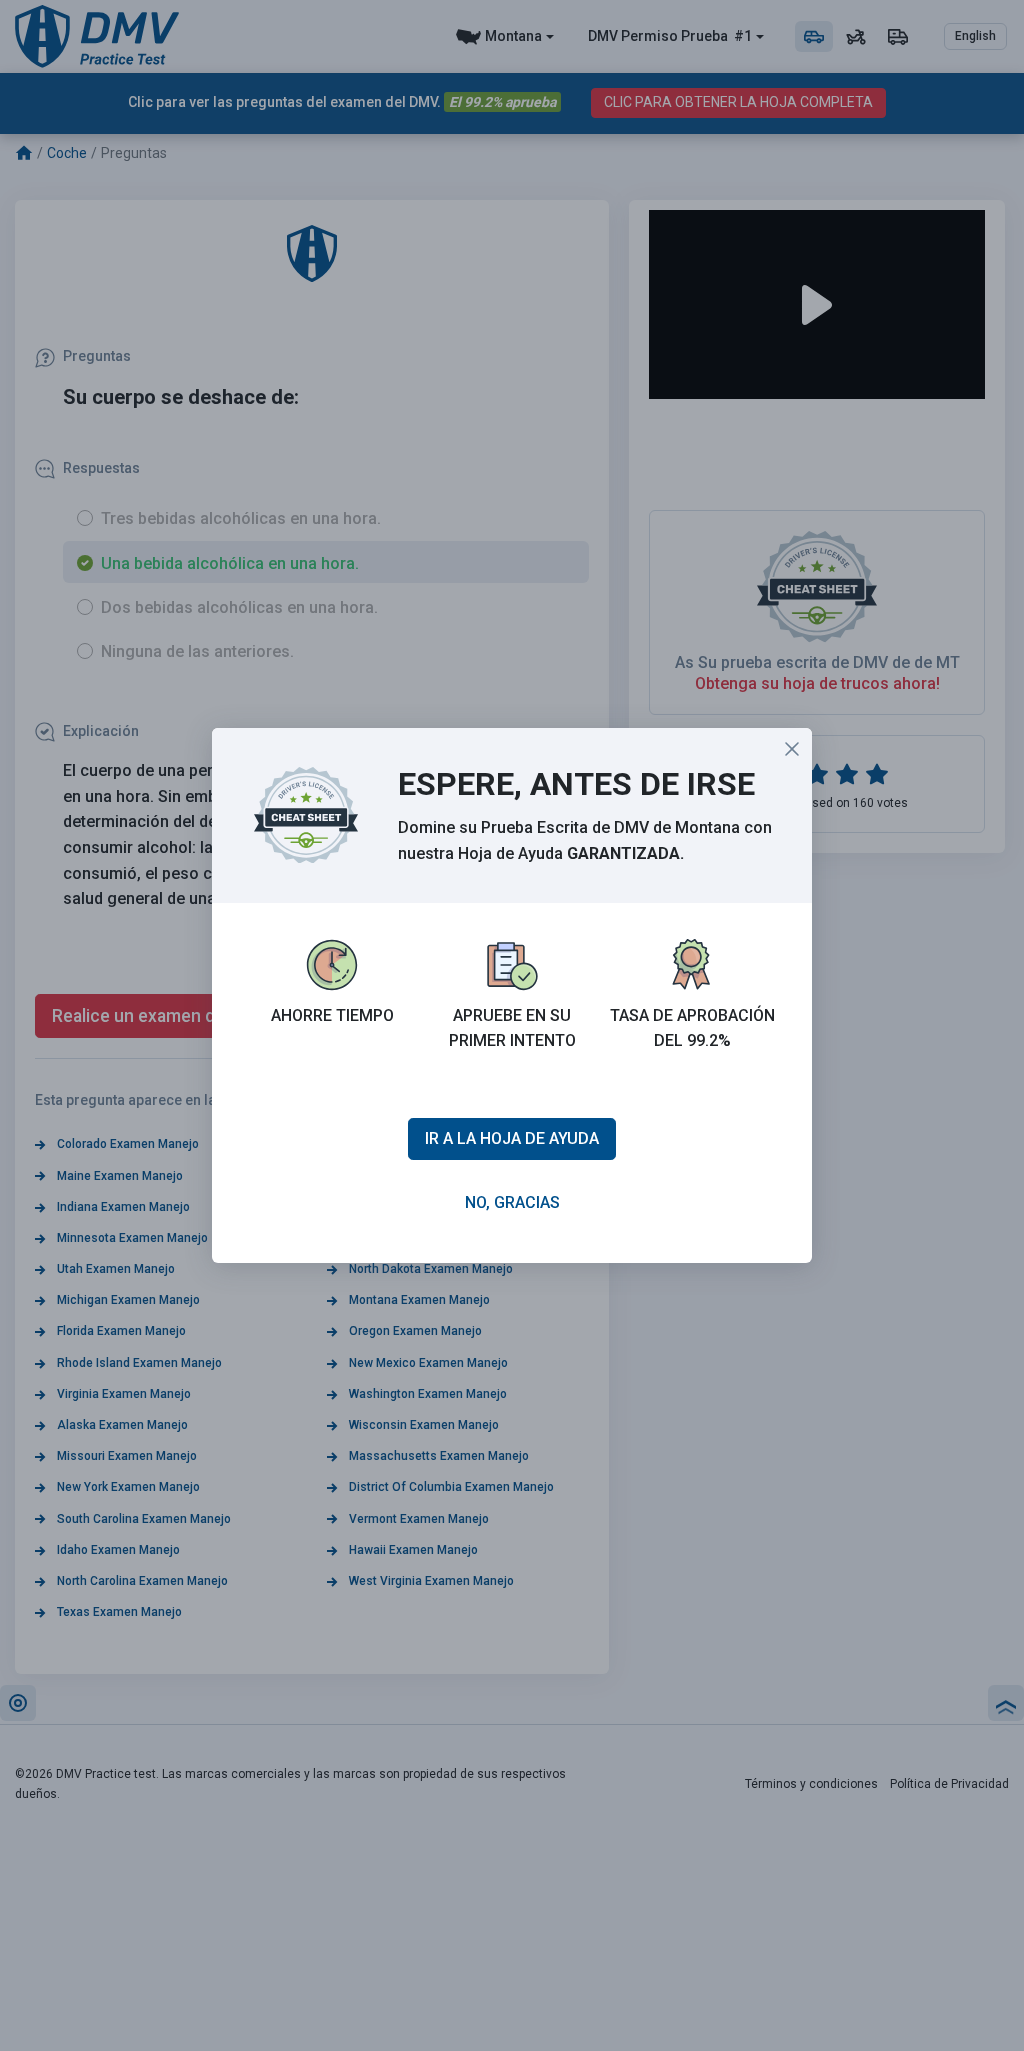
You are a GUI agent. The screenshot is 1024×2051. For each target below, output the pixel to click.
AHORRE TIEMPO (332, 1015)
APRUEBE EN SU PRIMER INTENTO (512, 1028)
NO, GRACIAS (512, 1202)
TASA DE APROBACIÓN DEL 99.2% (692, 1028)
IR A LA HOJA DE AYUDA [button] (512, 1138)
